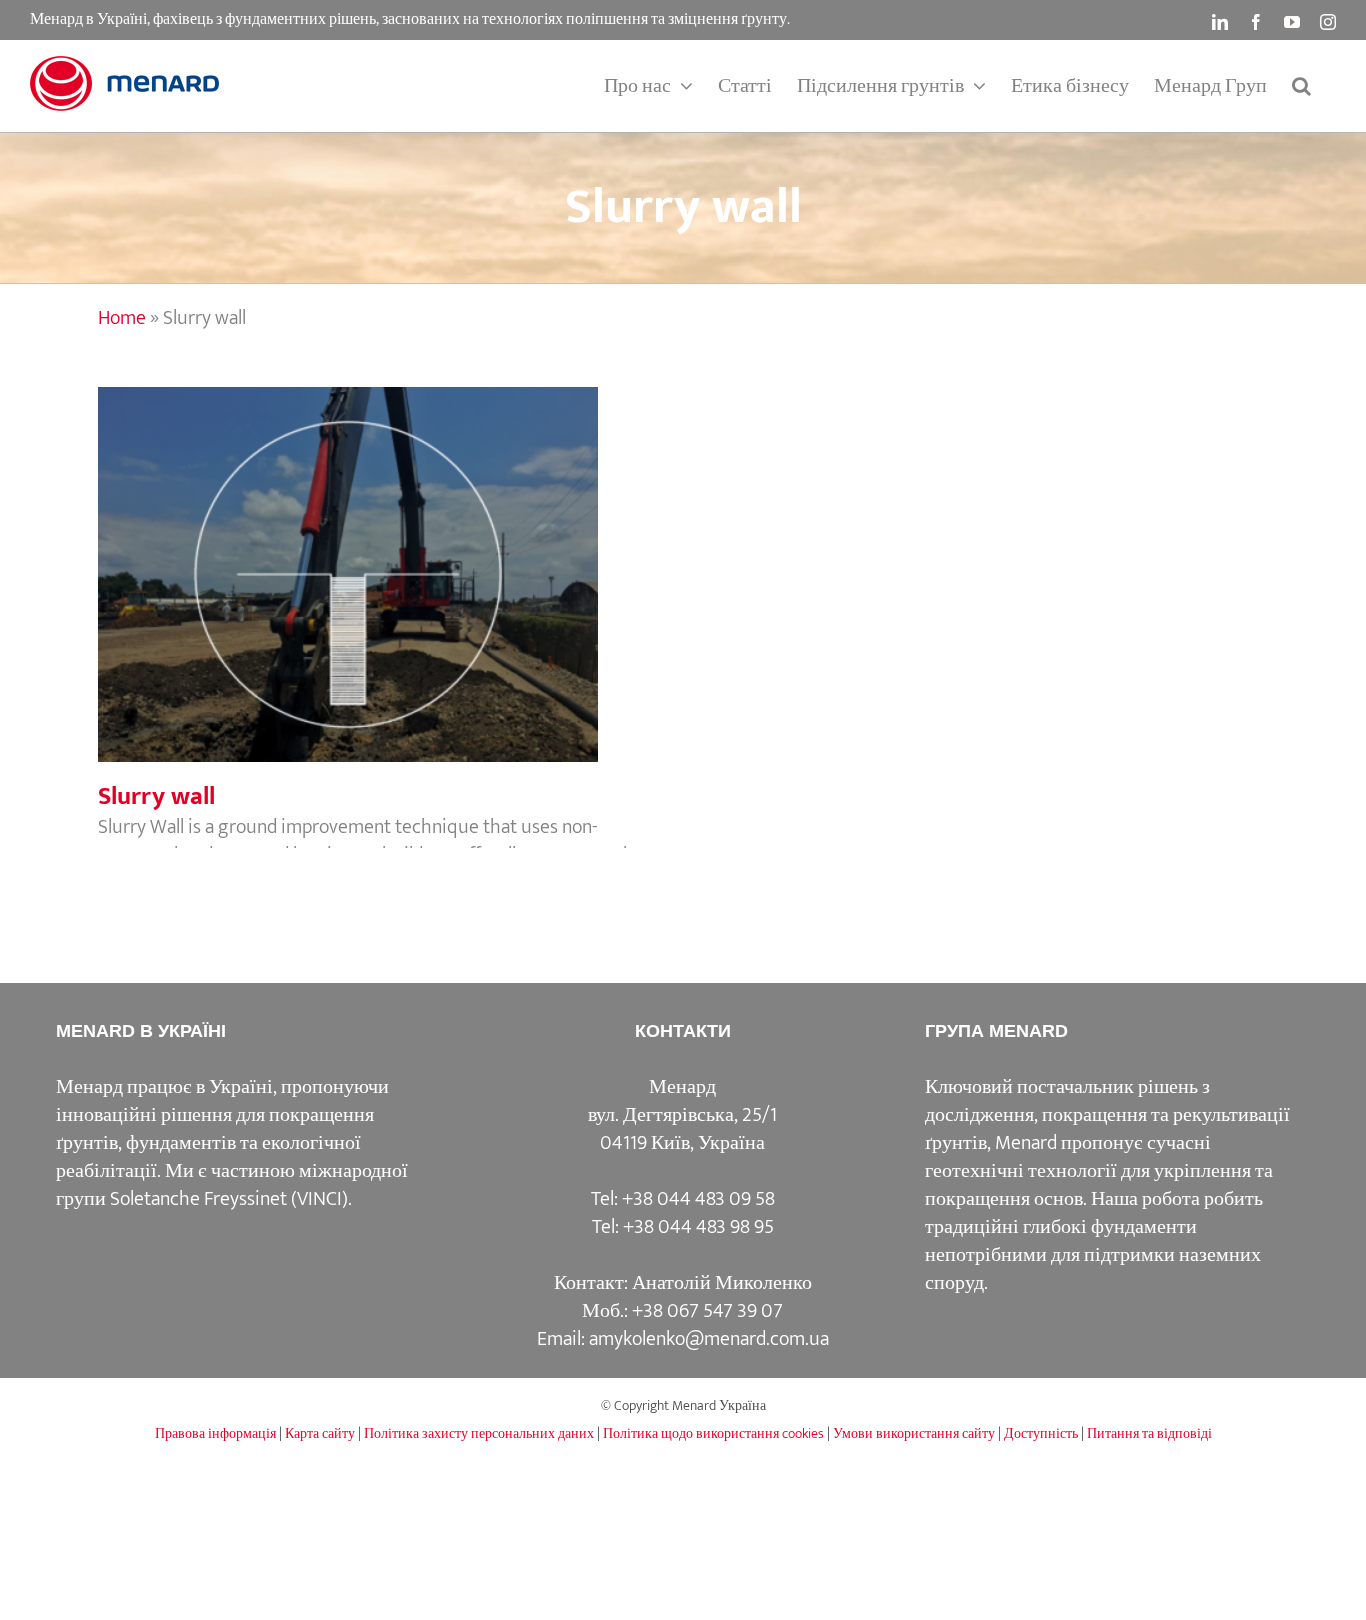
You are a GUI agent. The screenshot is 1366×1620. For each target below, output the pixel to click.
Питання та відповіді (1149, 1433)
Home (122, 318)
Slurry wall (383, 554)
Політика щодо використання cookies (713, 1433)
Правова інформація (215, 1433)
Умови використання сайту (914, 1433)
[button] (1301, 86)
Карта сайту (320, 1433)
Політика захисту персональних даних (479, 1433)
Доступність (1041, 1433)
